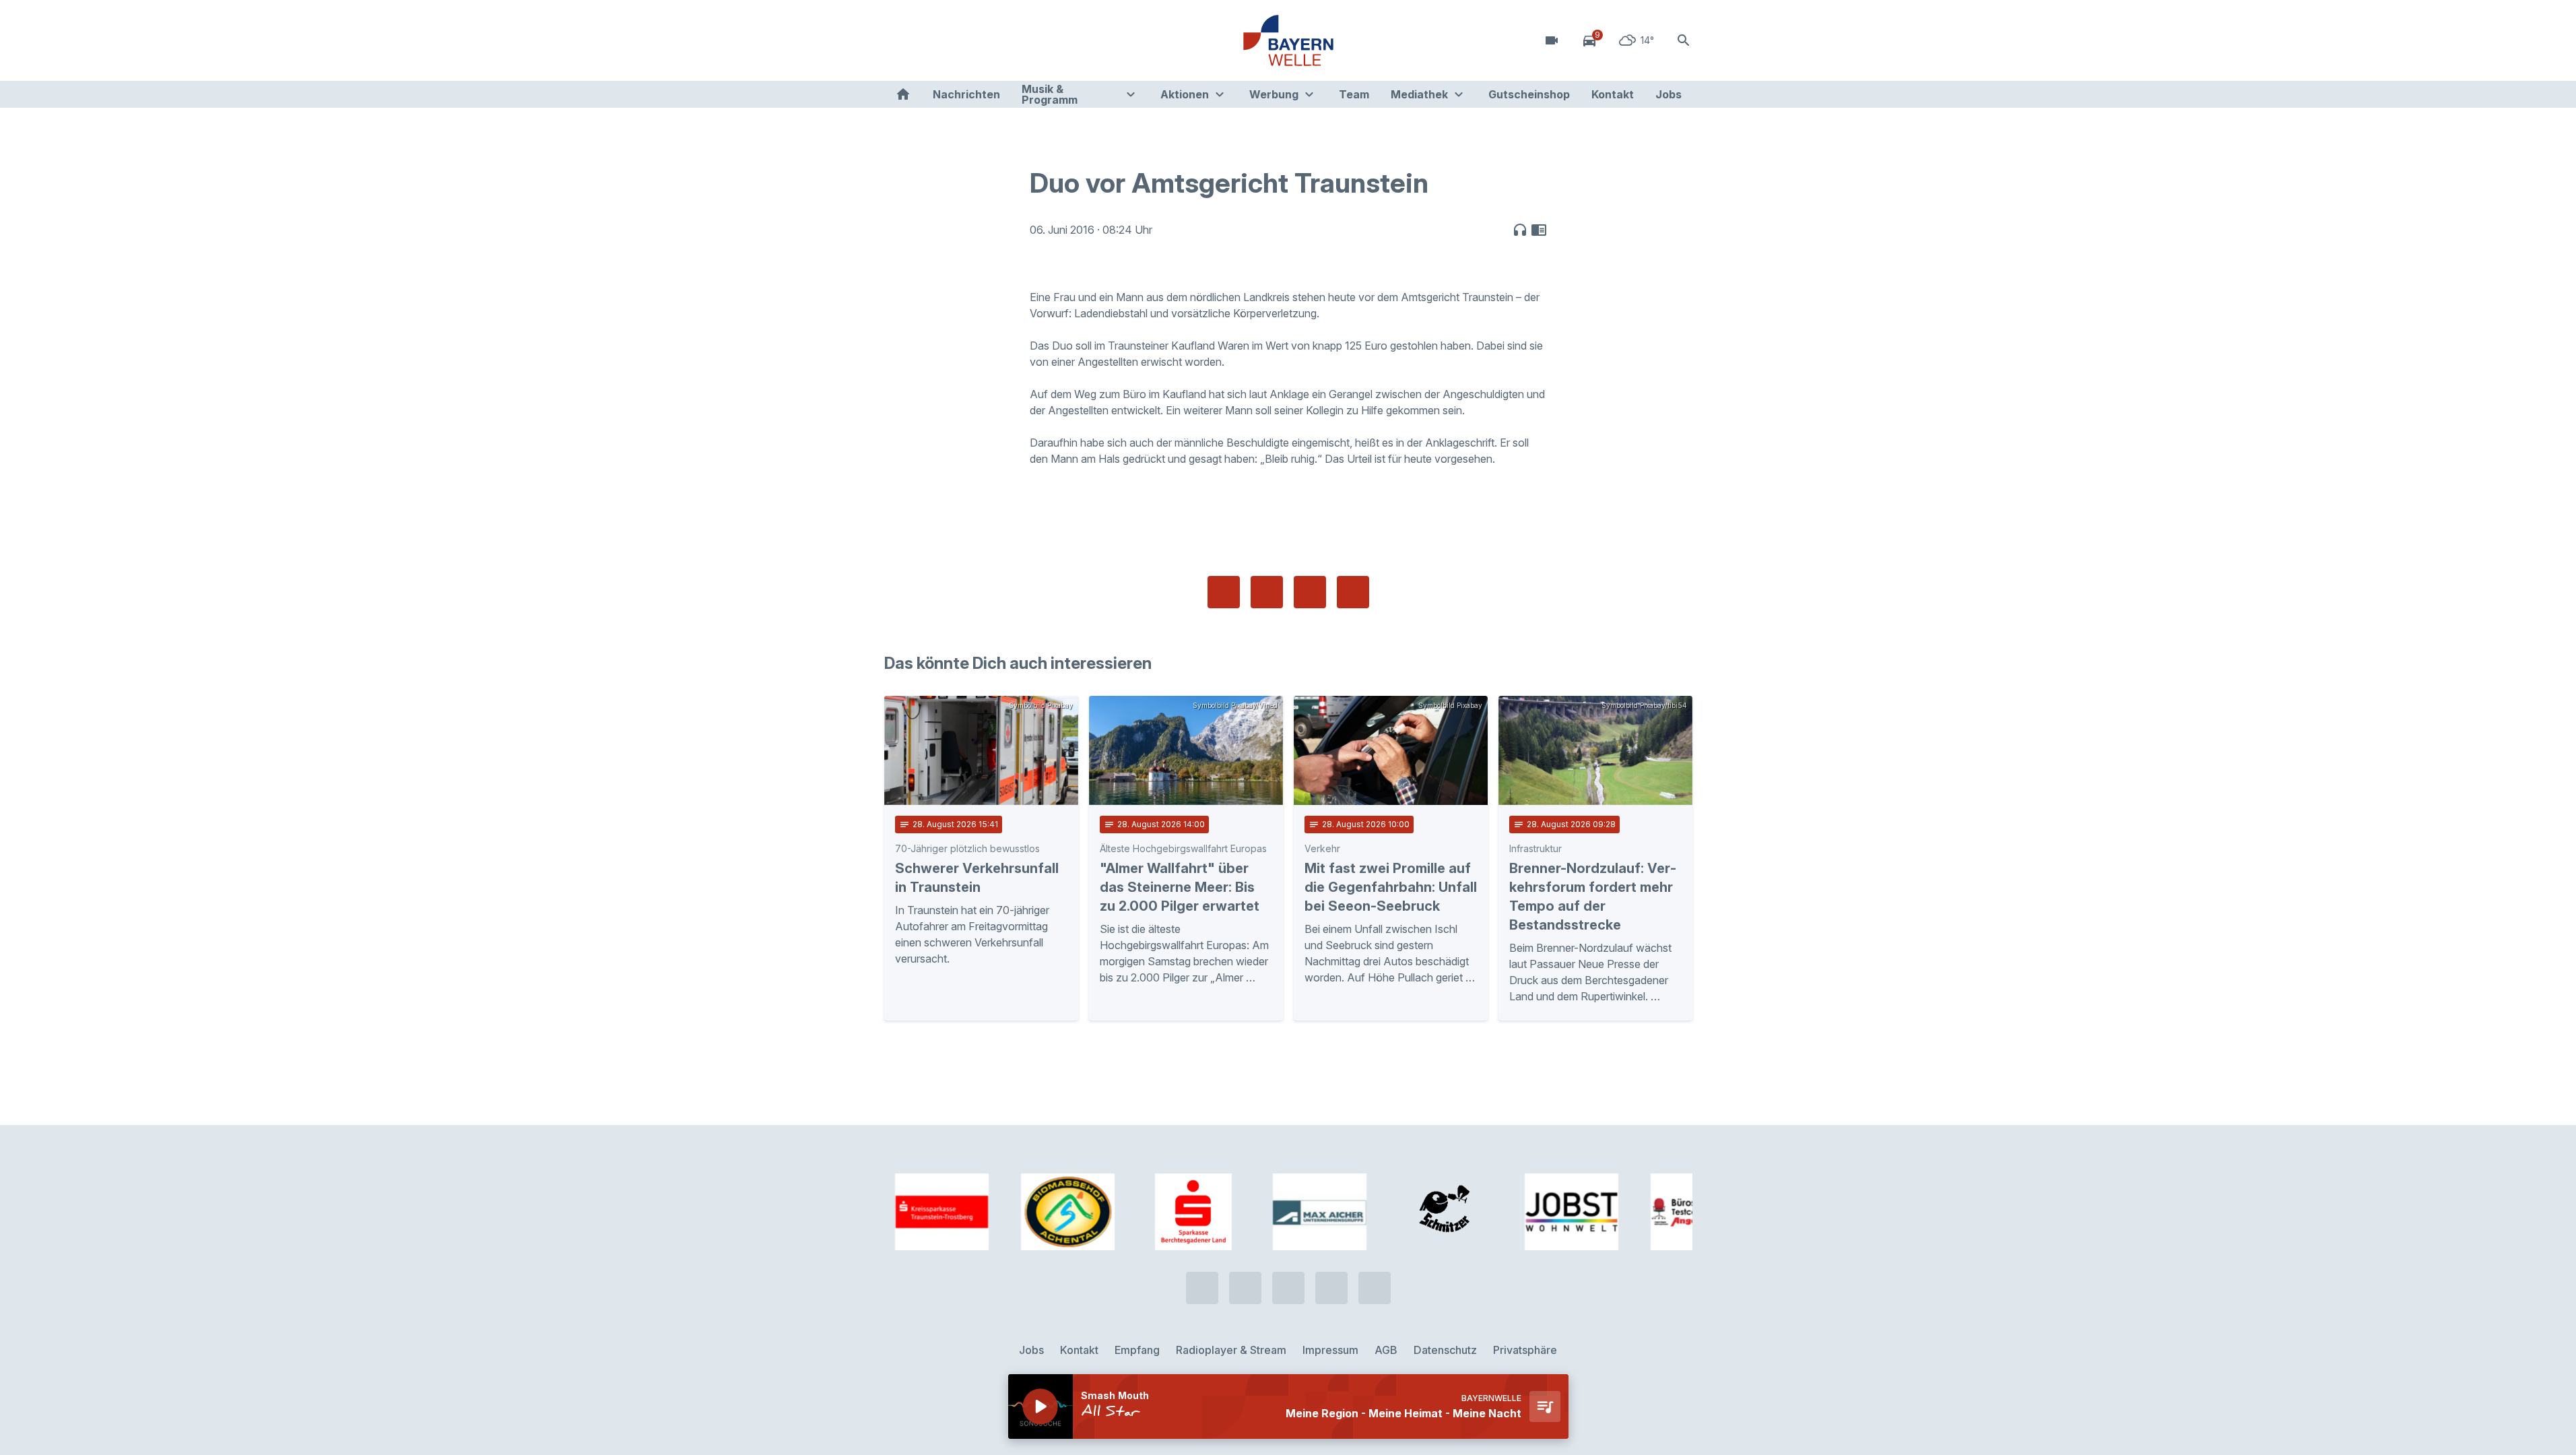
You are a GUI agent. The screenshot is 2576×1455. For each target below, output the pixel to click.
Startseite (903, 94)
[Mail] (1005, 40)
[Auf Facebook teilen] (1224, 592)
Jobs (1669, 94)
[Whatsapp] (925, 40)
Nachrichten (966, 94)
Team (1354, 94)
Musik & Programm (1050, 94)
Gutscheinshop (1529, 94)
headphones (1520, 230)
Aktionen (1185, 94)
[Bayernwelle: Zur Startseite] (1288, 40)
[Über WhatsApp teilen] (1310, 592)
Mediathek (1419, 94)
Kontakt (1613, 94)
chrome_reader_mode (1539, 230)
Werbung (1274, 94)
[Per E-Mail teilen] (1353, 592)
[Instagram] (979, 40)
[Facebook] (952, 40)
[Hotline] (898, 40)
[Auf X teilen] (1267, 592)
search (1684, 40)
